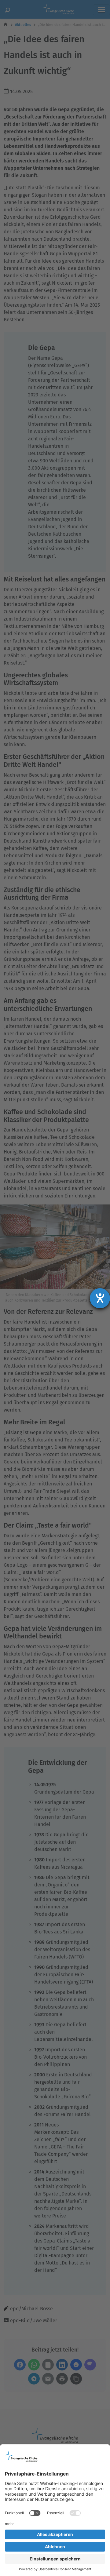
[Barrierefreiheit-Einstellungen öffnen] (100, 1298)
